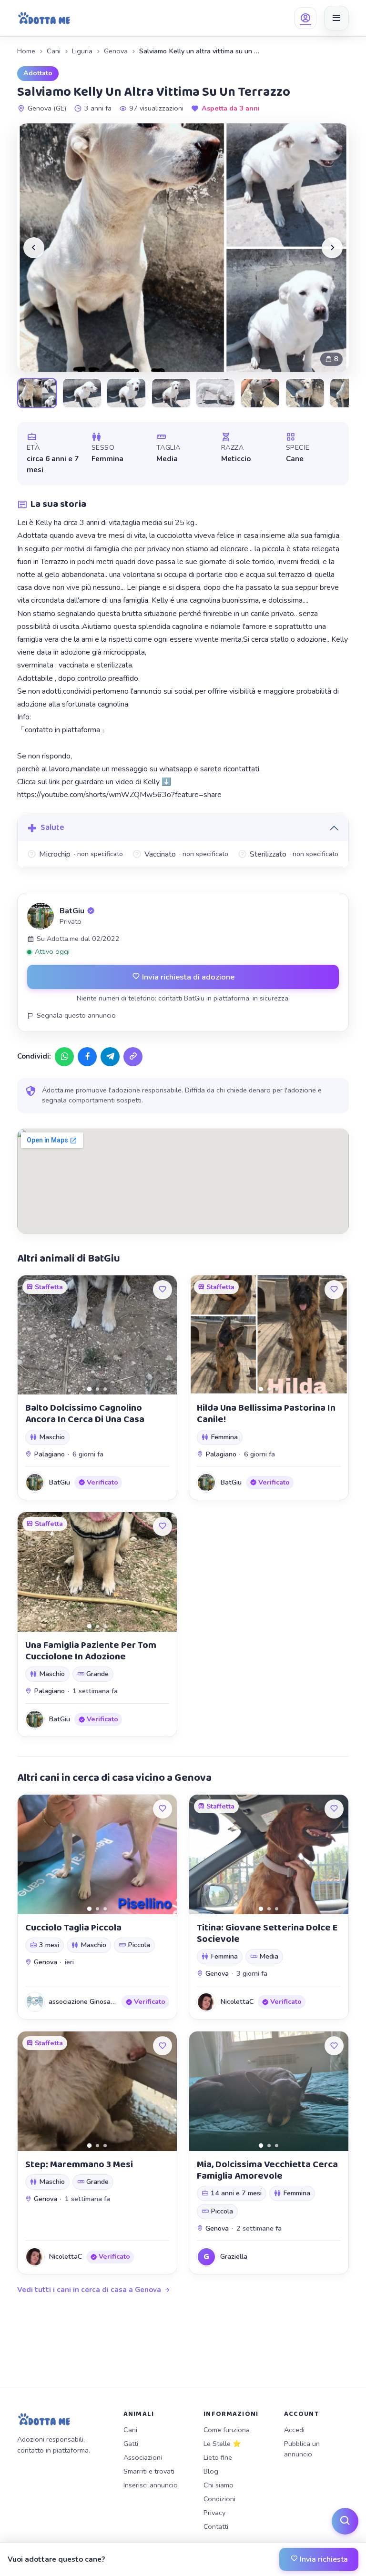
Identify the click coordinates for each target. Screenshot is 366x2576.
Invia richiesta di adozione (187, 977)
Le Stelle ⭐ (222, 2444)
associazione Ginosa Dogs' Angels (101, 2001)
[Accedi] (305, 18)
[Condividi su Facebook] (87, 1057)
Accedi (294, 2430)
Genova (116, 51)
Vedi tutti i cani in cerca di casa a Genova (89, 2290)
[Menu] (336, 18)
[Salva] (163, 1290)
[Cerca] (345, 2521)
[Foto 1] (89, 1389)
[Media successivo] (332, 248)
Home (26, 51)
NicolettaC (237, 2001)
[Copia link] (133, 1057)
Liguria (82, 51)
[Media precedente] (34, 248)
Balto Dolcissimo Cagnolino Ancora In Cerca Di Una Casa (85, 1414)
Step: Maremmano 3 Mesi (79, 2164)
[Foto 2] (97, 1389)
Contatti (216, 2526)
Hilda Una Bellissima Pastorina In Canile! (266, 1414)
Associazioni (143, 2457)
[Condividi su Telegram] (110, 1057)
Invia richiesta (323, 2559)
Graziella (234, 2256)
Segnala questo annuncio (76, 1015)
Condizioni (219, 2499)
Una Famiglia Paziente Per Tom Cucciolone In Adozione (91, 1651)
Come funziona (227, 2430)
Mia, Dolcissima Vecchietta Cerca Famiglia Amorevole (267, 2170)
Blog (211, 2471)
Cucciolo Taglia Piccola (73, 1928)
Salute (52, 828)
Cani (54, 51)
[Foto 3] (105, 1389)
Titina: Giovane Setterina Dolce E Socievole (267, 1933)
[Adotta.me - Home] (44, 18)
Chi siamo (219, 2485)
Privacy (214, 2513)
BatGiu (72, 911)
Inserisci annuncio (151, 2485)
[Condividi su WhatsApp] (64, 1057)
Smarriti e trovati (149, 2471)
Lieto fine (218, 2457)
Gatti (131, 2444)
